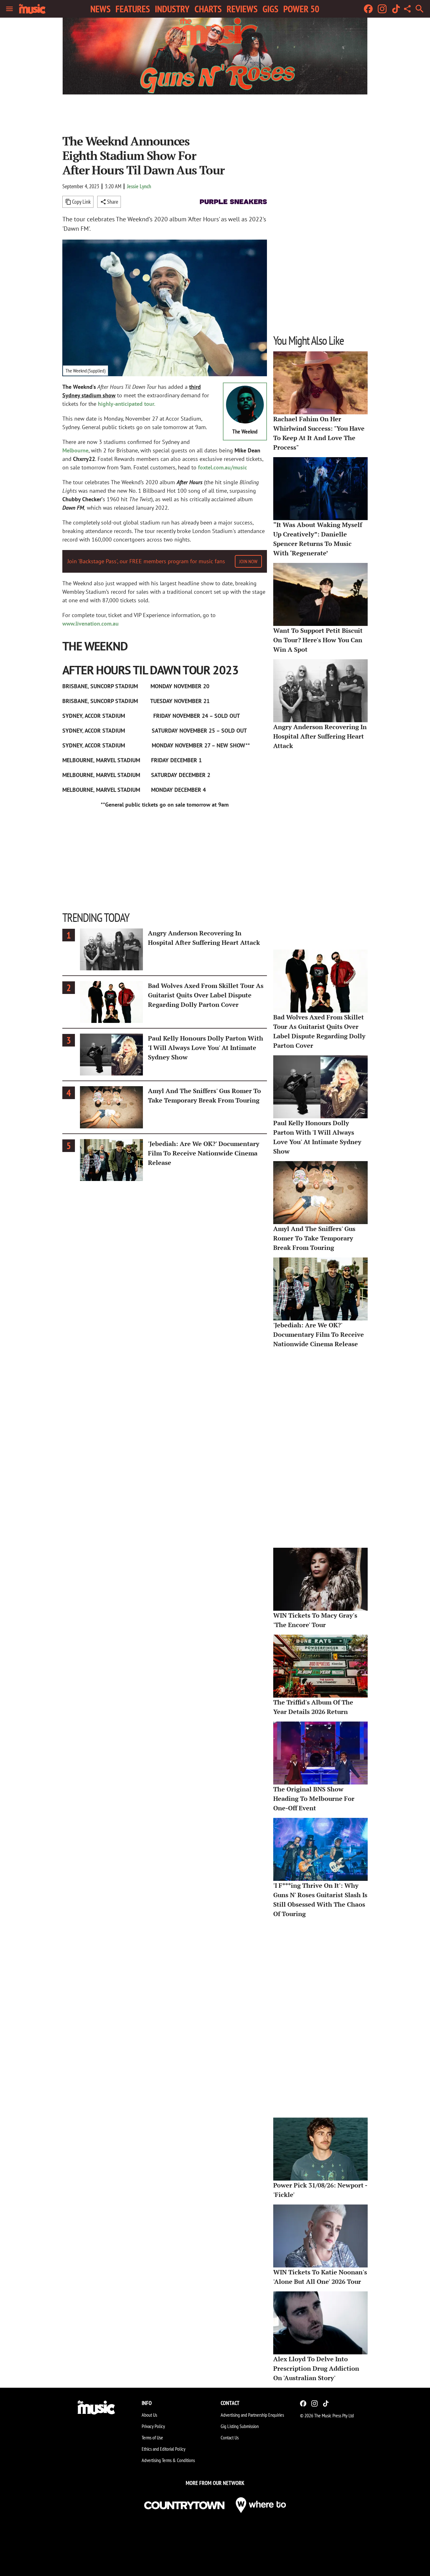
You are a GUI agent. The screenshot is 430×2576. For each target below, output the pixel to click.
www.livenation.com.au (91, 624)
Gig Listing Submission (240, 2426)
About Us (149, 2415)
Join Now (248, 561)
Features (133, 9)
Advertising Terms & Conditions (168, 2460)
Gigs (270, 9)
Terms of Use (152, 2437)
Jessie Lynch (139, 186)
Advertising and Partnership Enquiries (252, 2415)
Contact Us (230, 2437)
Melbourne (75, 450)
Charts (208, 9)
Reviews (242, 9)
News (100, 9)
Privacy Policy (153, 2426)
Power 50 (301, 9)
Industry (172, 9)
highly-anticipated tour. (127, 404)
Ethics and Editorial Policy (164, 2449)
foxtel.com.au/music (223, 467)
